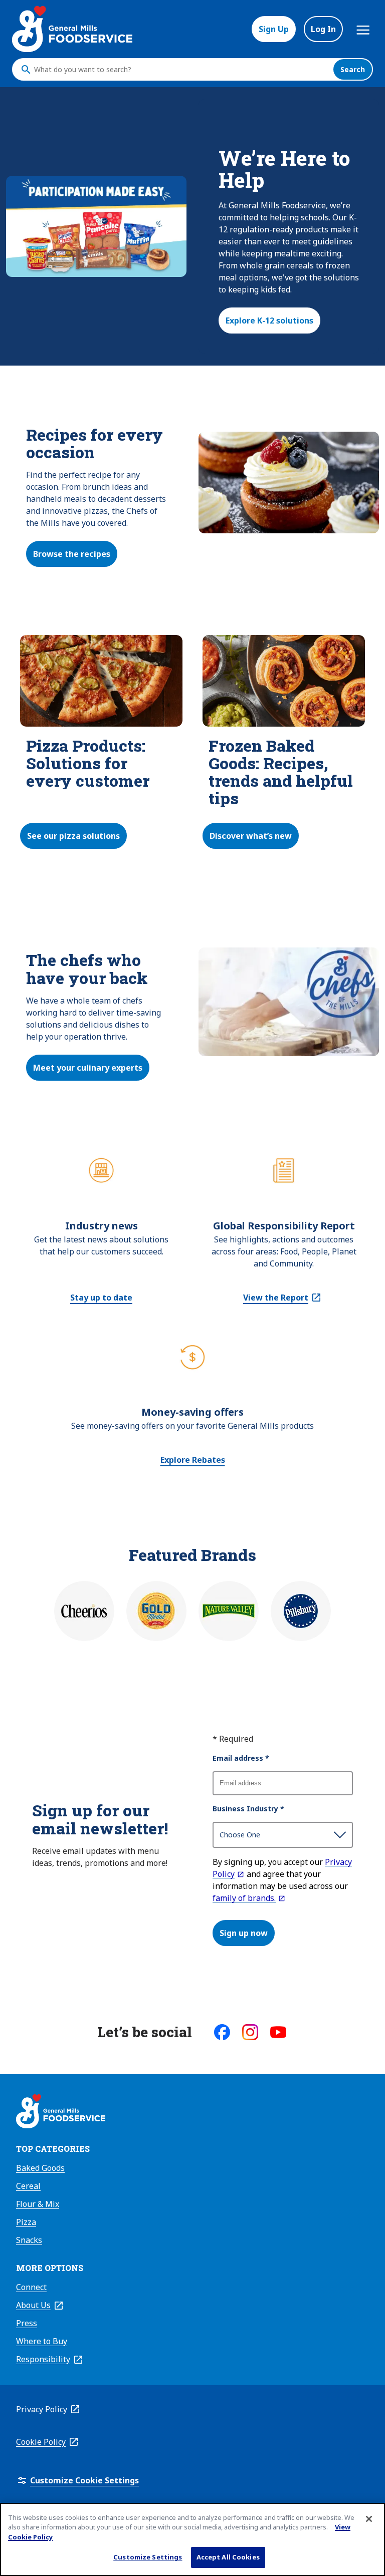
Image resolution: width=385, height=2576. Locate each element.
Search (353, 69)
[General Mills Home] (61, 2113)
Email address (241, 1758)
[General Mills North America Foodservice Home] (72, 29)
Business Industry (248, 1809)
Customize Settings (148, 2557)
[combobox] (181, 70)
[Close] (369, 2519)
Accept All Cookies (228, 2557)
